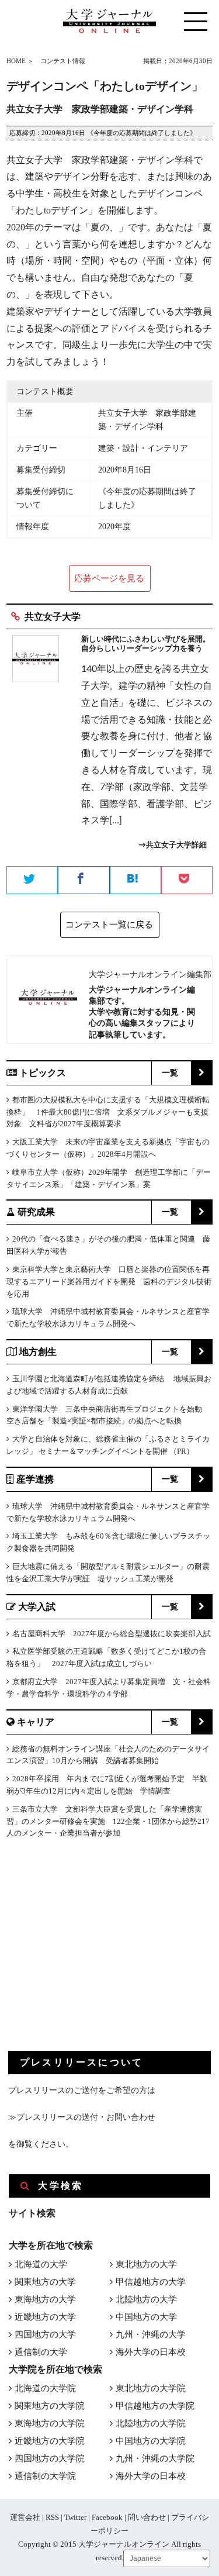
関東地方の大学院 (50, 2406)
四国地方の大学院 (50, 2458)
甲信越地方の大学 (151, 2282)
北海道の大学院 (45, 2388)
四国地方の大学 (45, 2334)
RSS (52, 2517)
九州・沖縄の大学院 (155, 2458)
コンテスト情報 (63, 61)
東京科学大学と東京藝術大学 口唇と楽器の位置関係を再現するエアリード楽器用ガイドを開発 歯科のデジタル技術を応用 (109, 1282)
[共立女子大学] (36, 748)
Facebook (107, 2517)
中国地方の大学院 (151, 2441)
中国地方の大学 (146, 2317)
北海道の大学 (41, 2264)
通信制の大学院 (45, 2476)
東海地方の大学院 (50, 2423)
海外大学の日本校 (151, 2352)
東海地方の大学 (45, 2299)
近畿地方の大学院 (50, 2441)
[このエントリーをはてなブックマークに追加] (135, 881)
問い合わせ (147, 2517)
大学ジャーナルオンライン (124, 2544)
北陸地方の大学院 (151, 2423)
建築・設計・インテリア (143, 448)
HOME (16, 61)
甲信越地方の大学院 (155, 2406)
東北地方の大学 (146, 2264)
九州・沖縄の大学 (151, 2334)
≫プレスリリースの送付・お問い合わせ (82, 2117)
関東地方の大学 (45, 2282)
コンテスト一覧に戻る (109, 925)
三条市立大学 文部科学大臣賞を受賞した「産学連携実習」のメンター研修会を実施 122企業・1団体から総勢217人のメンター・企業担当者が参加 (108, 1821)
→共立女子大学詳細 (173, 845)
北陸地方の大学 (146, 2299)
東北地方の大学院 (151, 2388)
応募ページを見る (109, 578)
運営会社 (25, 2517)
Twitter (75, 2517)
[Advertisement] (96, 1954)
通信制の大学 (41, 2352)
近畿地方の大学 (45, 2317)
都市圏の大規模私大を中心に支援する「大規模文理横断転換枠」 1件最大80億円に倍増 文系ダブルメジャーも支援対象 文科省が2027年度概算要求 (108, 1112)
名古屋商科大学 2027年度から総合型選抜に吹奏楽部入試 (112, 1634)
